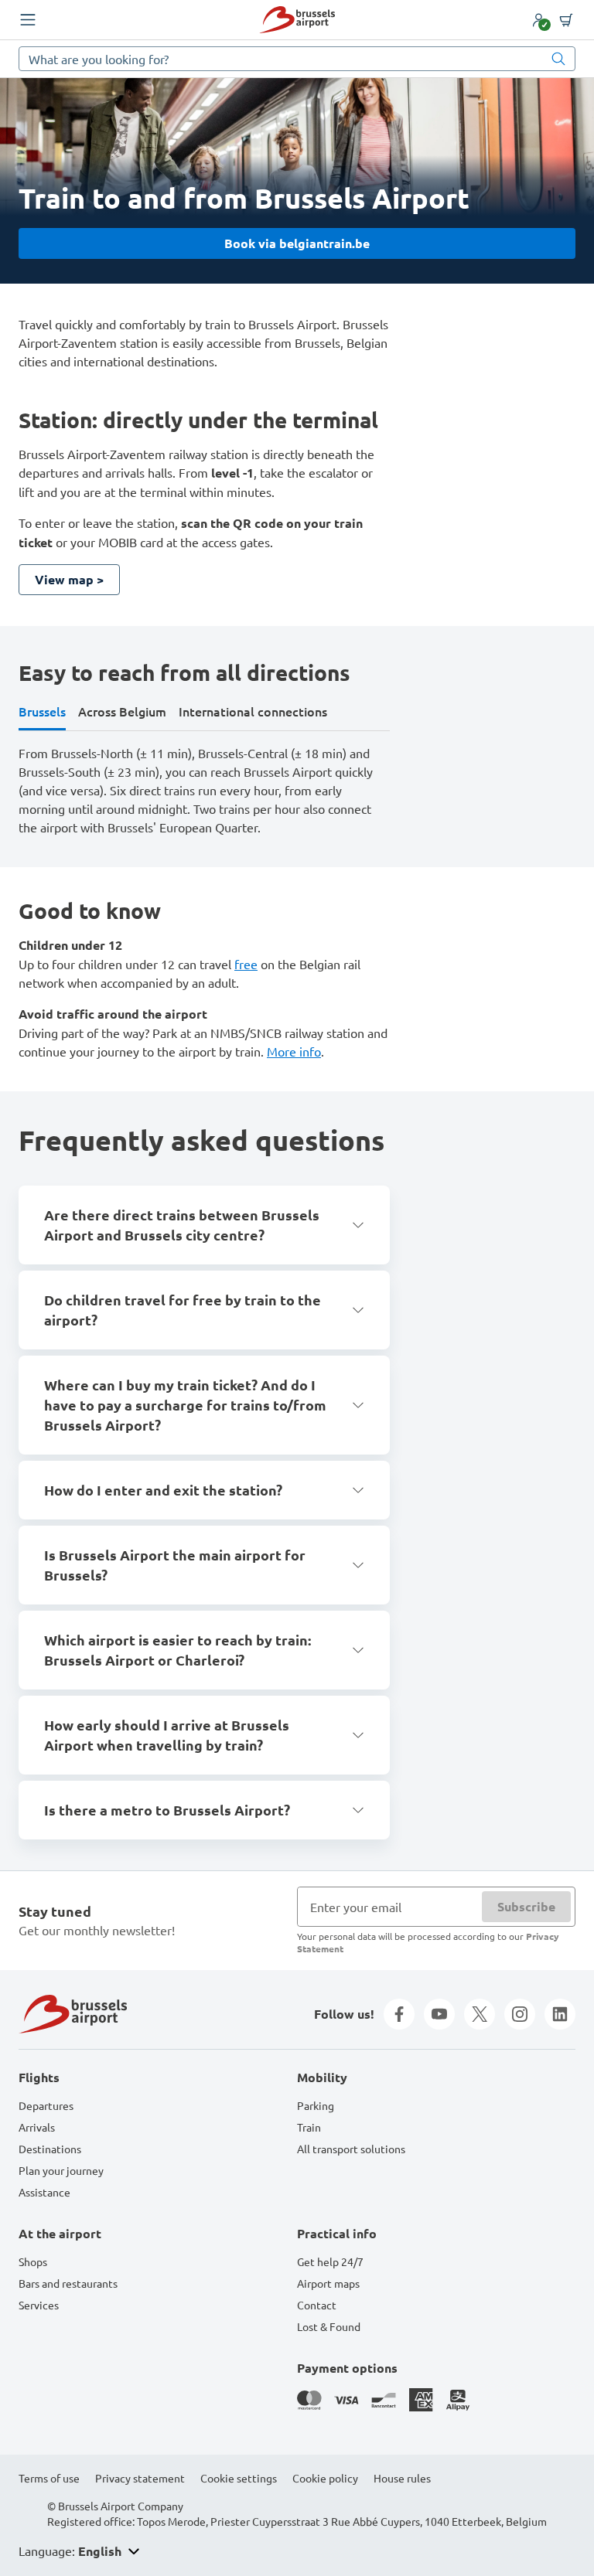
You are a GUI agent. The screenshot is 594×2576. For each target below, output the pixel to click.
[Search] (558, 59)
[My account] (538, 20)
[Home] (297, 20)
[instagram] (520, 2014)
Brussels (42, 711)
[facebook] (399, 2014)
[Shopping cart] (566, 20)
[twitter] (480, 2014)
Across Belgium (122, 711)
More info (294, 1051)
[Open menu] (28, 20)
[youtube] (439, 2014)
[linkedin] (560, 2014)
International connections (253, 711)
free (246, 964)
